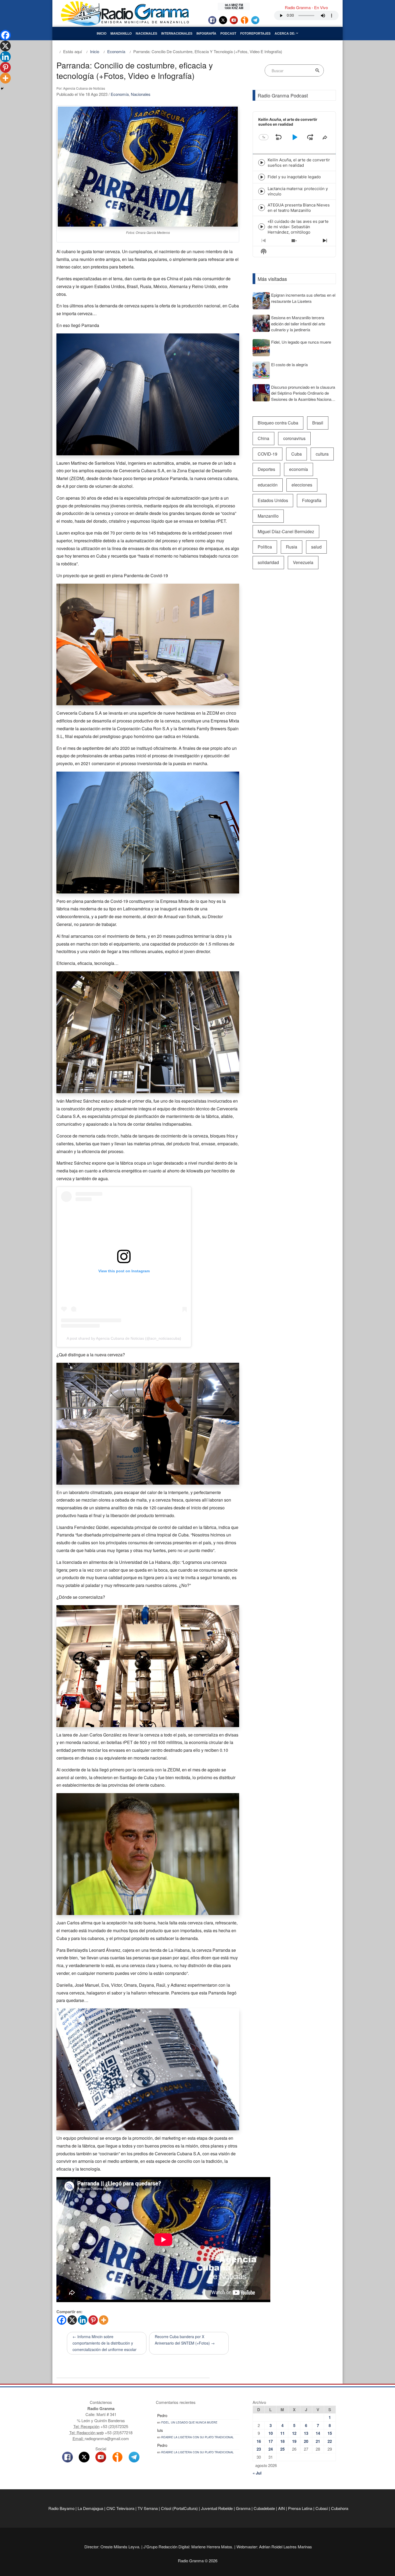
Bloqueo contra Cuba (278, 423)
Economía (120, 94)
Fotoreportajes (255, 33)
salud (316, 547)
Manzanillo (121, 33)
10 (271, 2433)
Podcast (228, 33)
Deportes (266, 469)
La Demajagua (90, 2508)
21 (318, 2441)
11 (282, 2433)
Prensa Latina (300, 2508)
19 (294, 2441)
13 (306, 2433)
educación (268, 485)
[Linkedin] (83, 2320)
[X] (72, 2320)
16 (259, 2441)
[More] (104, 2320)
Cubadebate (264, 2508)
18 (282, 2441)
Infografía (206, 33)
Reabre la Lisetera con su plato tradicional (198, 2437)
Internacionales (177, 33)
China (263, 438)
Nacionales (146, 33)
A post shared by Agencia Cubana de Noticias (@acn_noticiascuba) (124, 1338)
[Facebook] (62, 2320)
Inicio (102, 33)
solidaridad (268, 562)
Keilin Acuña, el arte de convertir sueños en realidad (299, 163)
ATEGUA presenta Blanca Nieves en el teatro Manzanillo (299, 208)
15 (330, 2433)
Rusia (292, 547)
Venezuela (303, 562)
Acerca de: (285, 33)
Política (265, 547)
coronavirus (294, 438)
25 (282, 2449)
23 (259, 2449)
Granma (243, 2508)
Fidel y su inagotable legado (294, 177)
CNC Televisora (120, 2508)
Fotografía (312, 500)
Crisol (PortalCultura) (179, 2508)
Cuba (297, 454)
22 (330, 2441)
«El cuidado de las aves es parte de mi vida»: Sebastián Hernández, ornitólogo (298, 227)
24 (271, 2449)
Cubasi (322, 2508)
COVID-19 (267, 454)
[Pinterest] (93, 2320)
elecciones (302, 485)
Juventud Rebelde (217, 2508)
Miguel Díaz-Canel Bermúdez (286, 531)
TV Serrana (148, 2508)
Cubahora (340, 2508)
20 (306, 2441)
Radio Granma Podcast (283, 95)
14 (318, 2433)
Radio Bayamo (61, 2508)
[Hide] (2, 89)
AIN (281, 2508)
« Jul (257, 2473)
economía (299, 469)
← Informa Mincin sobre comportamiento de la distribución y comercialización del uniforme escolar (105, 2343)
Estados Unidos (273, 500)
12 (294, 2433)
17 (271, 2441)
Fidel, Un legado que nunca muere (189, 2422)
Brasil (318, 423)
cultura (322, 454)
